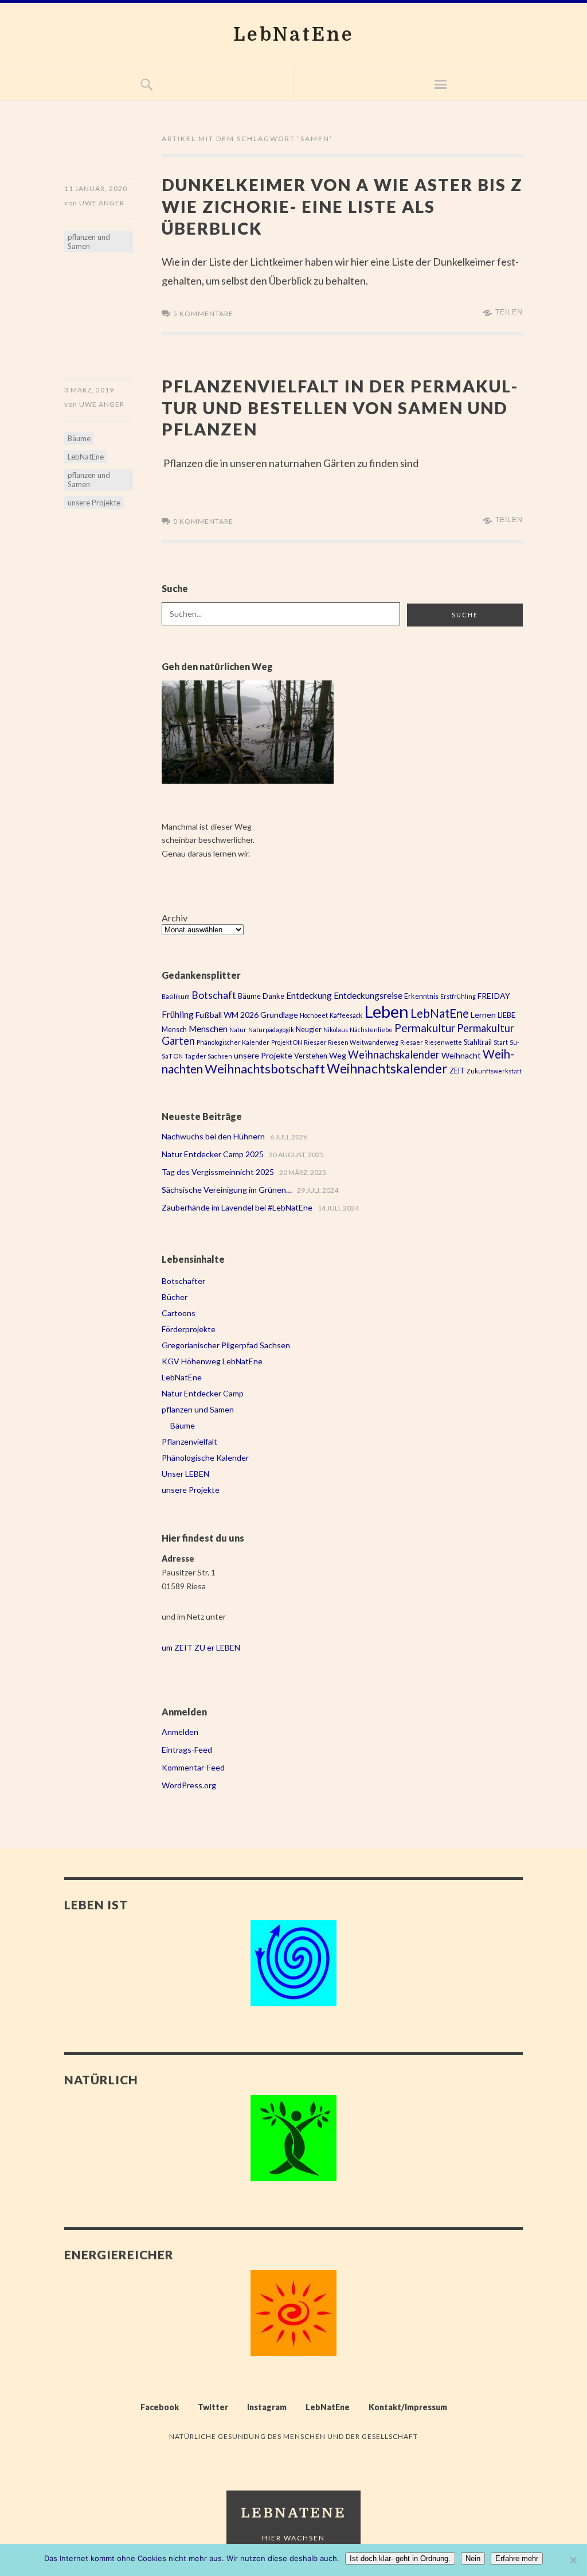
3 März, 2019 (89, 390)
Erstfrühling (458, 996)
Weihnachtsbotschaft (265, 1069)
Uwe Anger (102, 203)
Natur (238, 1030)
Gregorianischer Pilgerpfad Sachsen (226, 1345)
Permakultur (425, 1028)
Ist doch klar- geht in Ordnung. (400, 2559)
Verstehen (311, 1056)
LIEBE (506, 1015)
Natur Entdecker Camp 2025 (213, 1154)
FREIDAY (494, 996)
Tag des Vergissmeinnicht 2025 (218, 1172)
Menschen (208, 1029)
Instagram (267, 2407)
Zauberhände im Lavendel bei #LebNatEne (237, 1207)
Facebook (160, 2407)
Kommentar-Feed (193, 1767)
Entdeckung (309, 995)
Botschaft (214, 995)
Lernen (483, 1015)
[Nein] (573, 2560)
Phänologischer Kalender (233, 1042)
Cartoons (179, 1313)
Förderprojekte (189, 1329)
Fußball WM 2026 (227, 1015)
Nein (473, 2559)
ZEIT (457, 1071)
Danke (273, 996)
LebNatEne (294, 35)
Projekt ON (287, 1042)
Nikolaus (336, 1030)
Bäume (79, 438)
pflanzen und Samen (89, 242)
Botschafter (183, 1281)
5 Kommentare (203, 314)
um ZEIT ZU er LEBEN (201, 1647)
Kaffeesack (346, 1015)
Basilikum (176, 996)
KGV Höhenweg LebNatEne (212, 1361)
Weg (338, 1055)
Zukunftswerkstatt (494, 1071)
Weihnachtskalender (387, 1069)
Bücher (175, 1297)
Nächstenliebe (371, 1030)
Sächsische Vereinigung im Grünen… (227, 1190)
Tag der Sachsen (208, 1056)
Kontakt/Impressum (408, 2407)
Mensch (174, 1030)
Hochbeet (314, 1015)
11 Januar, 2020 (96, 188)
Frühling (178, 1014)
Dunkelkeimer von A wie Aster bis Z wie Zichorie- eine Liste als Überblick (342, 206)
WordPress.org (189, 1785)
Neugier (309, 1030)
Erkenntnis (421, 996)
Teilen (509, 312)
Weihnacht (461, 1055)
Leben (386, 1011)
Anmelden (180, 1732)
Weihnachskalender (394, 1054)
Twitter (213, 2407)
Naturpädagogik (271, 1030)
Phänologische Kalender (205, 1458)
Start (501, 1042)
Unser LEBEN (185, 1474)
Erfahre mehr (517, 2559)
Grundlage (279, 1015)
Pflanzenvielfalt (189, 1441)
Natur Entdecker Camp (203, 1393)
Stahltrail (478, 1042)
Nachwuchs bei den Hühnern (213, 1136)
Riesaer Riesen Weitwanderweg (351, 1042)
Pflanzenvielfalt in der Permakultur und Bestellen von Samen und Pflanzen (339, 407)
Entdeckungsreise (368, 995)
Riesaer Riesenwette (431, 1042)
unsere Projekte (94, 503)
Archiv (175, 918)
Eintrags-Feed (187, 1750)
